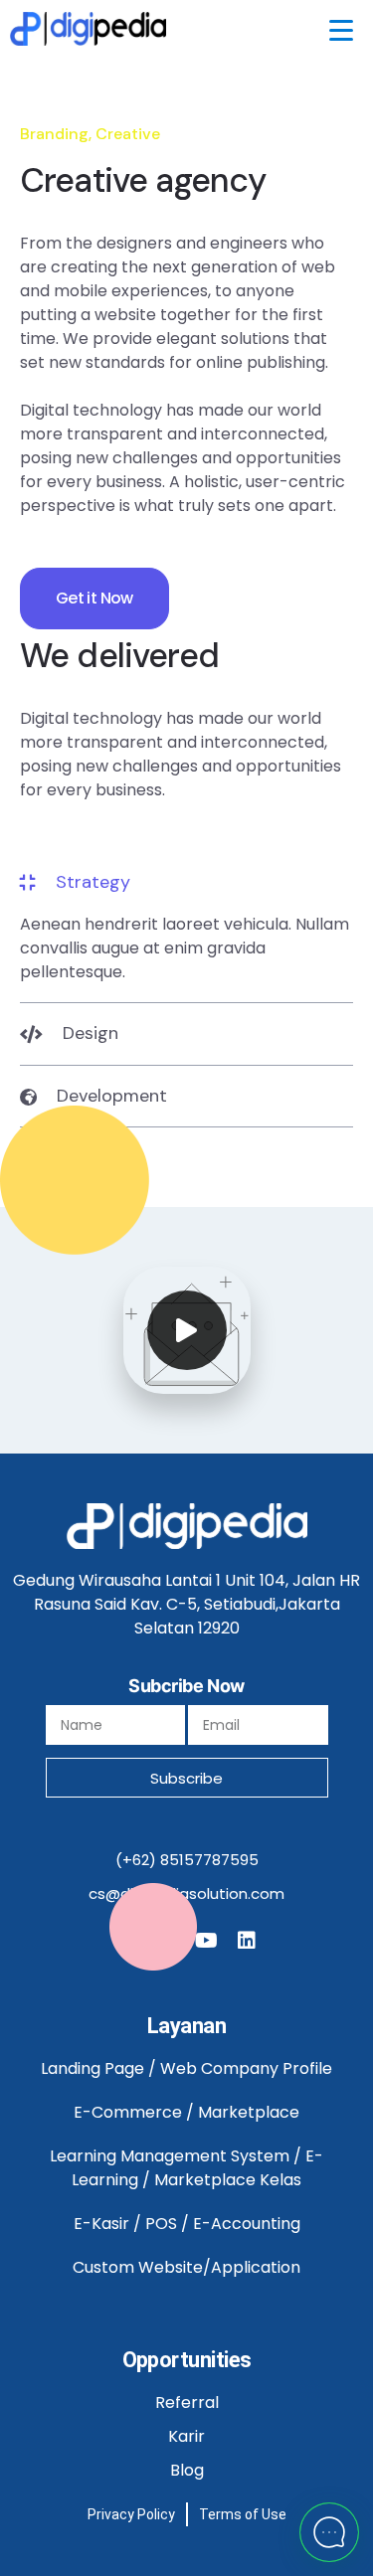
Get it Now (94, 598)
